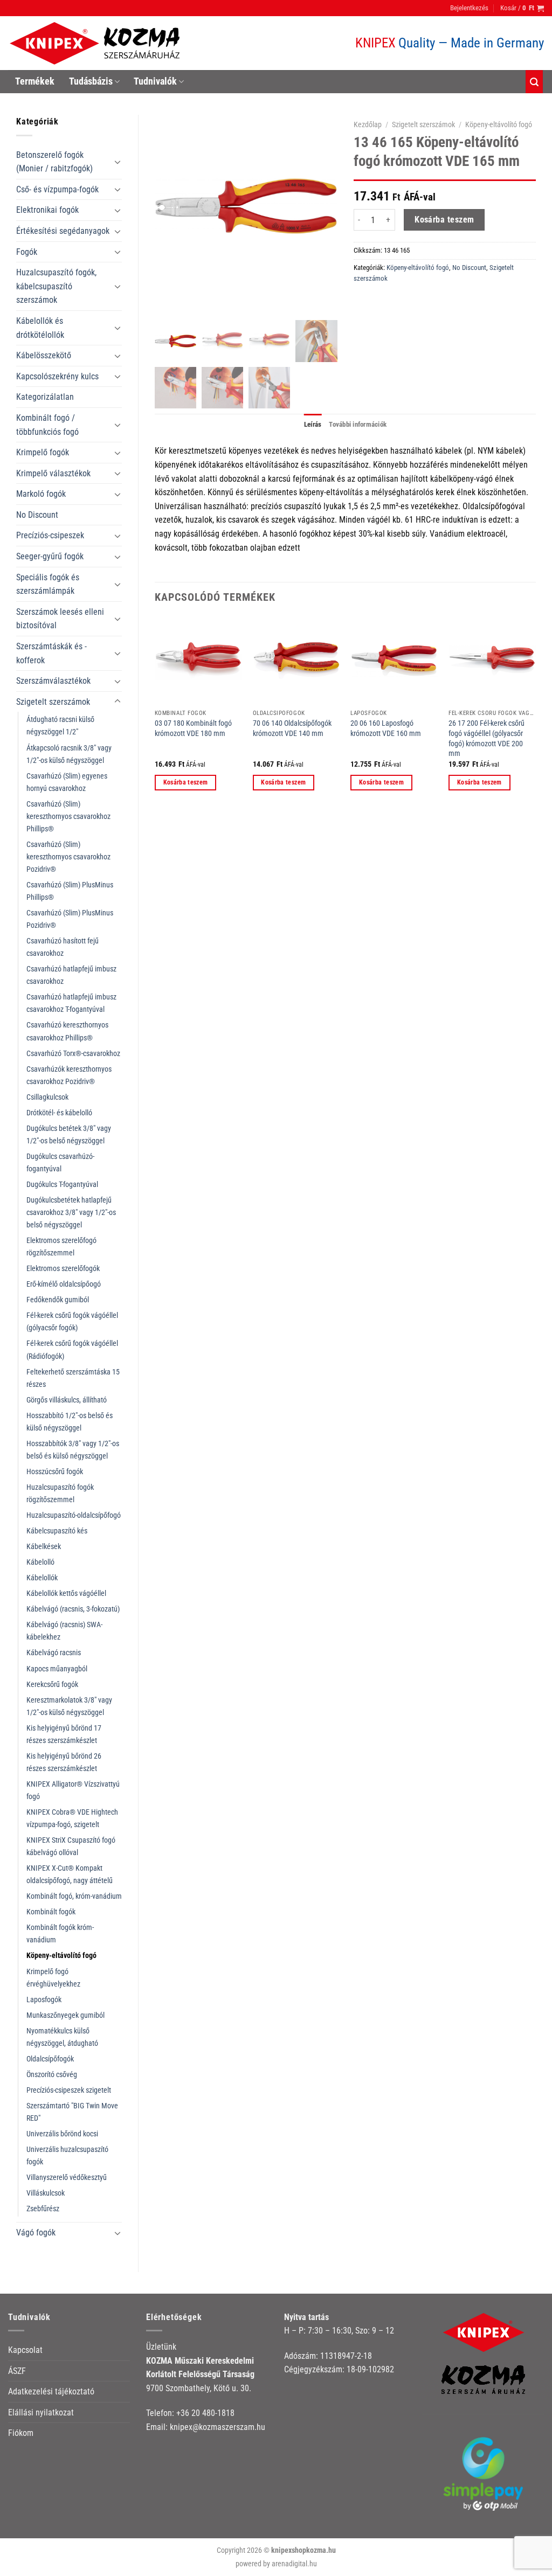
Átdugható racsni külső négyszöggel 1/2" (60, 726)
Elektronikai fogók (47, 210)
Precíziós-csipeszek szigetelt (69, 2090)
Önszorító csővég (52, 2075)
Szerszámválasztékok (53, 681)
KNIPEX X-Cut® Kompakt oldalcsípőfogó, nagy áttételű (70, 1874)
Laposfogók (44, 2000)
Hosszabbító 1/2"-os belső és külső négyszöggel (70, 1422)
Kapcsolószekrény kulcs (57, 376)
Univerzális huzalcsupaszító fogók (67, 2156)
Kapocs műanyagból (57, 1669)
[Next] (535, 713)
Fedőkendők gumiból (58, 1300)
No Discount (37, 515)
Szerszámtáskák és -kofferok (51, 653)
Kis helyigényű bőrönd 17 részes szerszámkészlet (64, 1734)
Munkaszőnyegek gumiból (65, 2015)
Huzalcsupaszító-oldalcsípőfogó (74, 1515)
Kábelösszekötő (44, 355)
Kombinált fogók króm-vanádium (60, 1934)
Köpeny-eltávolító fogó (61, 1956)
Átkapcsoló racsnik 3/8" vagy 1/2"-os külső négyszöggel (69, 754)
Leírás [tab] (313, 424)
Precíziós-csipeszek (50, 535)
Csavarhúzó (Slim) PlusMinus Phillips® (70, 891)
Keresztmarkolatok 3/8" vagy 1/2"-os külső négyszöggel (69, 1706)
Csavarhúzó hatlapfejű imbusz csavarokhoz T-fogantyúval (71, 1003)
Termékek (35, 81)
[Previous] (155, 713)
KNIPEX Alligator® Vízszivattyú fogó (73, 1790)
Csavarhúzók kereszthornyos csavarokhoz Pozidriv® (69, 1075)
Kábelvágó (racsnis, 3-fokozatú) (73, 1609)
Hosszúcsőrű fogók (55, 1472)
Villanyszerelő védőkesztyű (67, 2178)
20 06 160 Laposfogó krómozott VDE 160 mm (386, 728)
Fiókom (21, 2433)
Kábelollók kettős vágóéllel (66, 1593)
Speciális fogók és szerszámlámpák (48, 584)
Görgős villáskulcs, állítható (67, 1400)
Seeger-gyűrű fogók (50, 556)
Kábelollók (42, 1578)
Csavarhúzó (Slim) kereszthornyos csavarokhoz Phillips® (68, 817)
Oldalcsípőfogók (50, 2059)
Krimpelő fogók (43, 452)
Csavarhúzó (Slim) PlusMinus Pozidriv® (70, 919)
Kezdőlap (368, 124)
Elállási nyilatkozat (41, 2412)
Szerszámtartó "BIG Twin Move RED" (72, 2112)
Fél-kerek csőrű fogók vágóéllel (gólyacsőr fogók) (72, 1322)
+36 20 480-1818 (205, 2413)
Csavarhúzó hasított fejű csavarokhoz (63, 947)
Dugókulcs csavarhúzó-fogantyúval (60, 1163)
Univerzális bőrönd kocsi (62, 2134)
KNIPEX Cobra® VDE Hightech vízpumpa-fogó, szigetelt (72, 1818)
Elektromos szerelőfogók (63, 1269)
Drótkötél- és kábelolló (59, 1113)
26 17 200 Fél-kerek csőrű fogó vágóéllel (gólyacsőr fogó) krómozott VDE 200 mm (487, 738)
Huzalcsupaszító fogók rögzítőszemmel (60, 1494)
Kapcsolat (25, 2350)
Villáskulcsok (46, 2193)
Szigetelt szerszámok (53, 702)
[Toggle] (118, 162)
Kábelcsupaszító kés (57, 1531)
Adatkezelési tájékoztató (51, 2391)
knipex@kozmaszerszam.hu (218, 2427)
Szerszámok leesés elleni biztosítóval (60, 619)
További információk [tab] (358, 424)
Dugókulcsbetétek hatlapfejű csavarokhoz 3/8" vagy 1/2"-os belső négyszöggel (71, 1213)
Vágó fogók (36, 2233)
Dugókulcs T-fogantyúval (62, 1185)
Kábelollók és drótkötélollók (40, 328)
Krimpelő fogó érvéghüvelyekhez (53, 1978)
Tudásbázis (91, 81)
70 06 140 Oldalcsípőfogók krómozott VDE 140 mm (292, 728)
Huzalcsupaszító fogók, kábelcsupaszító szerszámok (56, 286)
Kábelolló (40, 1562)
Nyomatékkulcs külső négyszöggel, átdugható (62, 2037)
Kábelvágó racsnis (54, 1653)
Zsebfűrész (43, 2209)
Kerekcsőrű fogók (52, 1685)
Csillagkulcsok (47, 1097)
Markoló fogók (41, 494)
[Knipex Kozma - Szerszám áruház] (96, 43)
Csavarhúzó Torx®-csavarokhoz (73, 1054)
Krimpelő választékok (53, 473)
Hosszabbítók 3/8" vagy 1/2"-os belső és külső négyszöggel (73, 1450)
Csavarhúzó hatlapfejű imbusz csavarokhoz (71, 975)
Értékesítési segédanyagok (63, 231)
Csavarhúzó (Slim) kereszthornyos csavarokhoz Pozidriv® (68, 857)
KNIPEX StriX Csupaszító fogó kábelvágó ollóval (71, 1846)
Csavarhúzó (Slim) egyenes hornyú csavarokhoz (67, 782)
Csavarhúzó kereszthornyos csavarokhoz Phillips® (67, 1031)
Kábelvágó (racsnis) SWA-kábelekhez (64, 1631)
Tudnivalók (155, 81)
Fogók (27, 252)
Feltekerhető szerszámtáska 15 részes (73, 1378)
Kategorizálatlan (45, 397)
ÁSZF (17, 2371)
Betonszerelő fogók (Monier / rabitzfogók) (54, 162)
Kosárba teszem (444, 220)
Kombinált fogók (51, 1912)
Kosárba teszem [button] (186, 782)
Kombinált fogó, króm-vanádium (74, 1896)
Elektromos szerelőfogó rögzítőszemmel (61, 1247)
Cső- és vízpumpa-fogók (57, 189)
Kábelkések (44, 1547)
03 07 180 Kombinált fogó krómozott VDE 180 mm (193, 728)
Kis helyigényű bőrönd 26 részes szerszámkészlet (64, 1762)
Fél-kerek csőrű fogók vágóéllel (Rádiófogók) (72, 1350)
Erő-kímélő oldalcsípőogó (64, 1284)
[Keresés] (534, 82)
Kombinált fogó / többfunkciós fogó (47, 425)
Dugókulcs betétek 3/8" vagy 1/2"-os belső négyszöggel (69, 1135)
